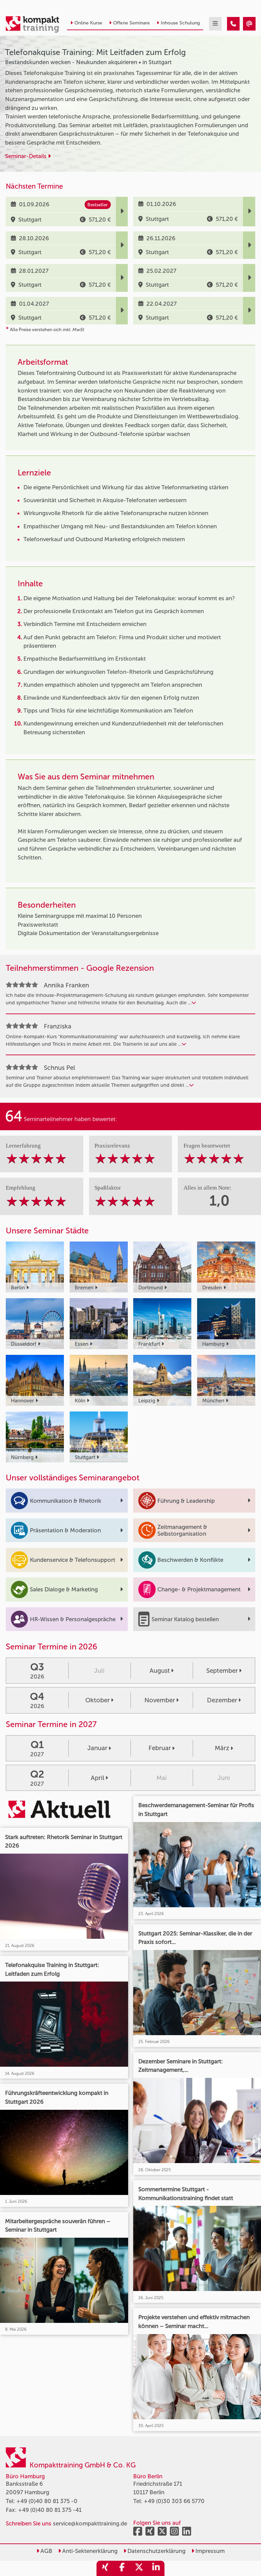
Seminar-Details (27, 156)
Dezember (222, 1700)
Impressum (209, 2551)
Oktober (98, 1700)
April (98, 1778)
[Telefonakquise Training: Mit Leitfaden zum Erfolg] (233, 24)
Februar (160, 1748)
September (222, 1671)
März (222, 1748)
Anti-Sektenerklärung (89, 2551)
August (160, 1671)
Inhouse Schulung (180, 23)
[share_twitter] (139, 2568)
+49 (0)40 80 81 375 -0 (47, 2501)
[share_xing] (105, 2568)
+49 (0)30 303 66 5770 (174, 2501)
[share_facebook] (122, 2568)
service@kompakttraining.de (90, 2523)
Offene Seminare (132, 23)
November (160, 1700)
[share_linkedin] (156, 2568)
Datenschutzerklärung (156, 2551)
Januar (97, 1748)
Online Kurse (88, 23)
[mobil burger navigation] (215, 24)
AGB (46, 2551)
